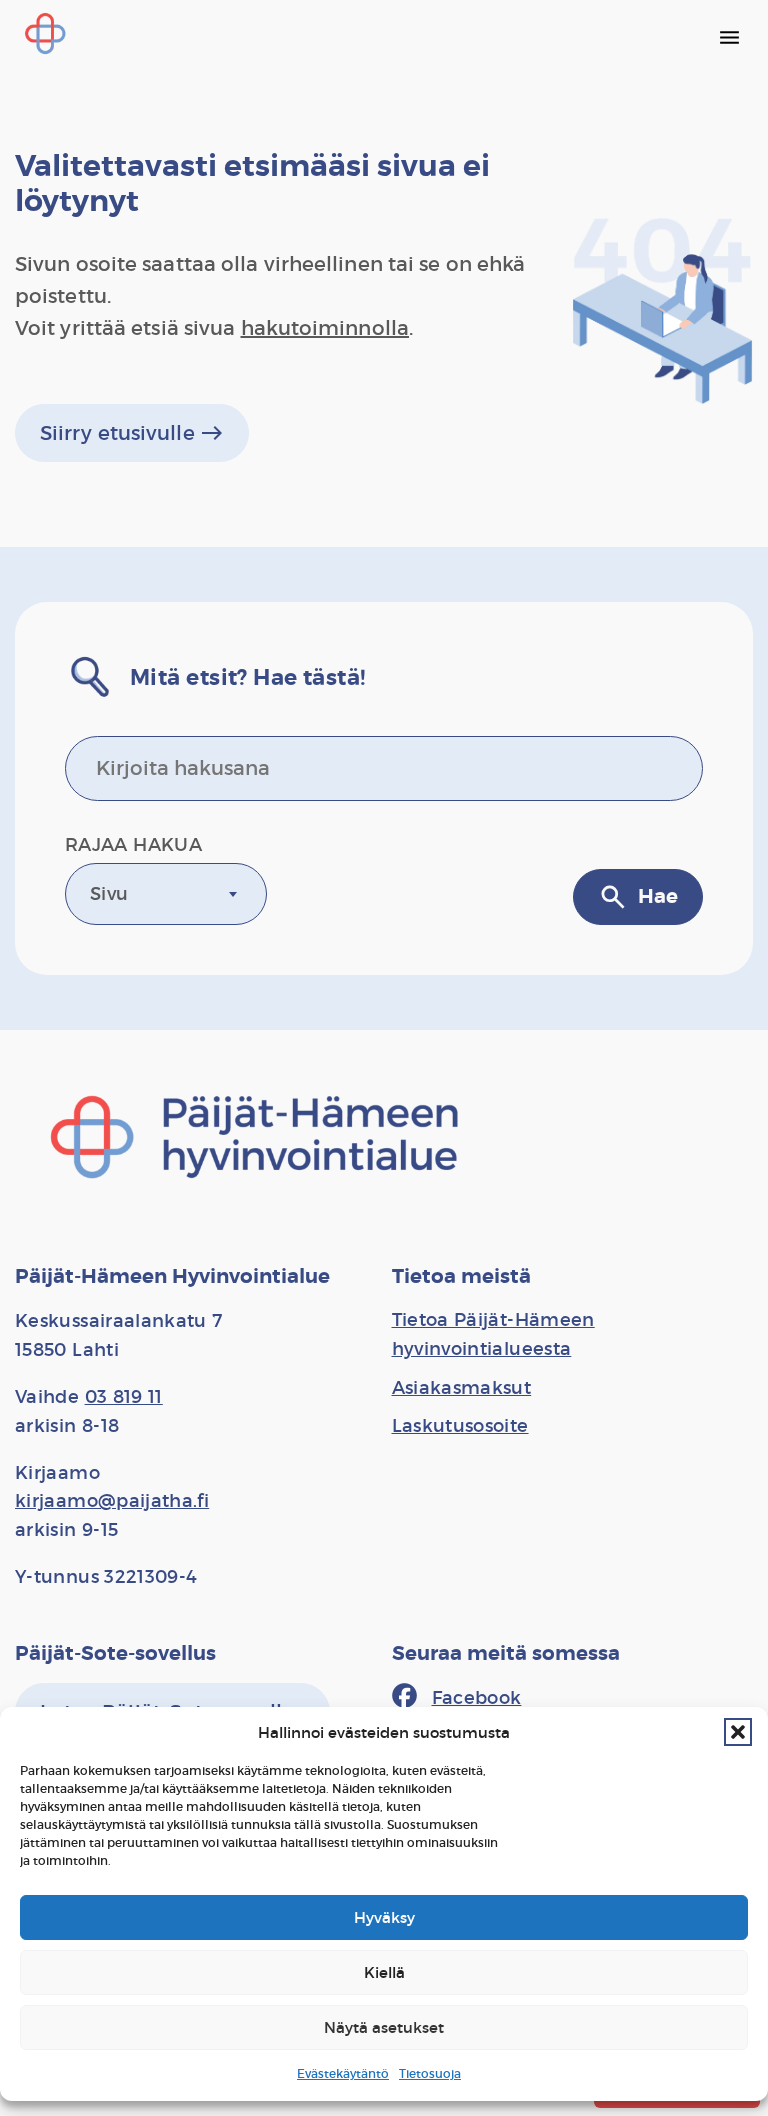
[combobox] (166, 894)
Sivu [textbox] (109, 894)
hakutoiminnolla (325, 328)
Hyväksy (384, 1917)
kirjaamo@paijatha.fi (112, 1501)
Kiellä (384, 1972)
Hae (638, 897)
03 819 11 (124, 1397)
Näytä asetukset (384, 2027)
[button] (738, 1732)
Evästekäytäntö (343, 2073)
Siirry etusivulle (132, 433)
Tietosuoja (430, 2073)
